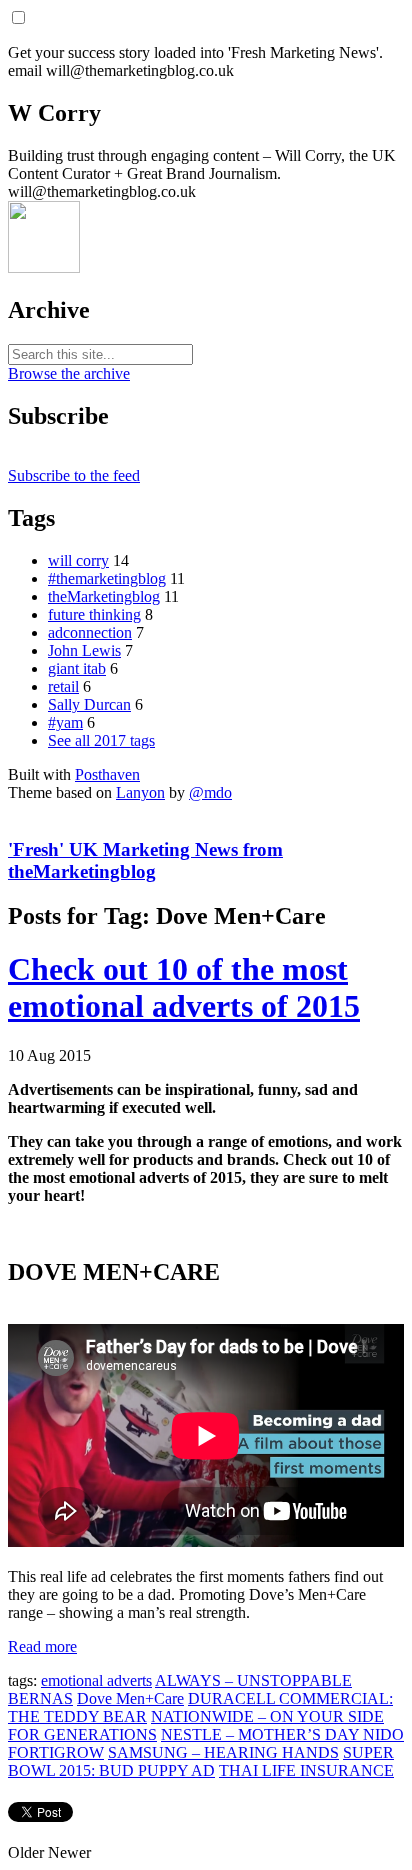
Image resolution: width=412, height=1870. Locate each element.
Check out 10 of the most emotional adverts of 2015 (184, 987)
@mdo (210, 792)
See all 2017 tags (101, 740)
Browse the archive (69, 373)
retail (63, 686)
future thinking (94, 614)
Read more (42, 1646)
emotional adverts (96, 1680)
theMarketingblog (104, 596)
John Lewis (84, 650)
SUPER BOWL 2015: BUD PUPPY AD (201, 1761)
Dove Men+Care (130, 1698)
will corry (78, 560)
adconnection (90, 632)
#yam (65, 722)
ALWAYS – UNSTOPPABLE (253, 1680)
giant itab (77, 668)
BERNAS (40, 1698)
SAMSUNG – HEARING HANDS (223, 1752)
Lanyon (140, 792)
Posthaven (107, 774)
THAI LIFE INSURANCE (306, 1770)
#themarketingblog (107, 578)
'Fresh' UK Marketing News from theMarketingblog (145, 860)
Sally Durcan (89, 704)
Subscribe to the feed (74, 475)
